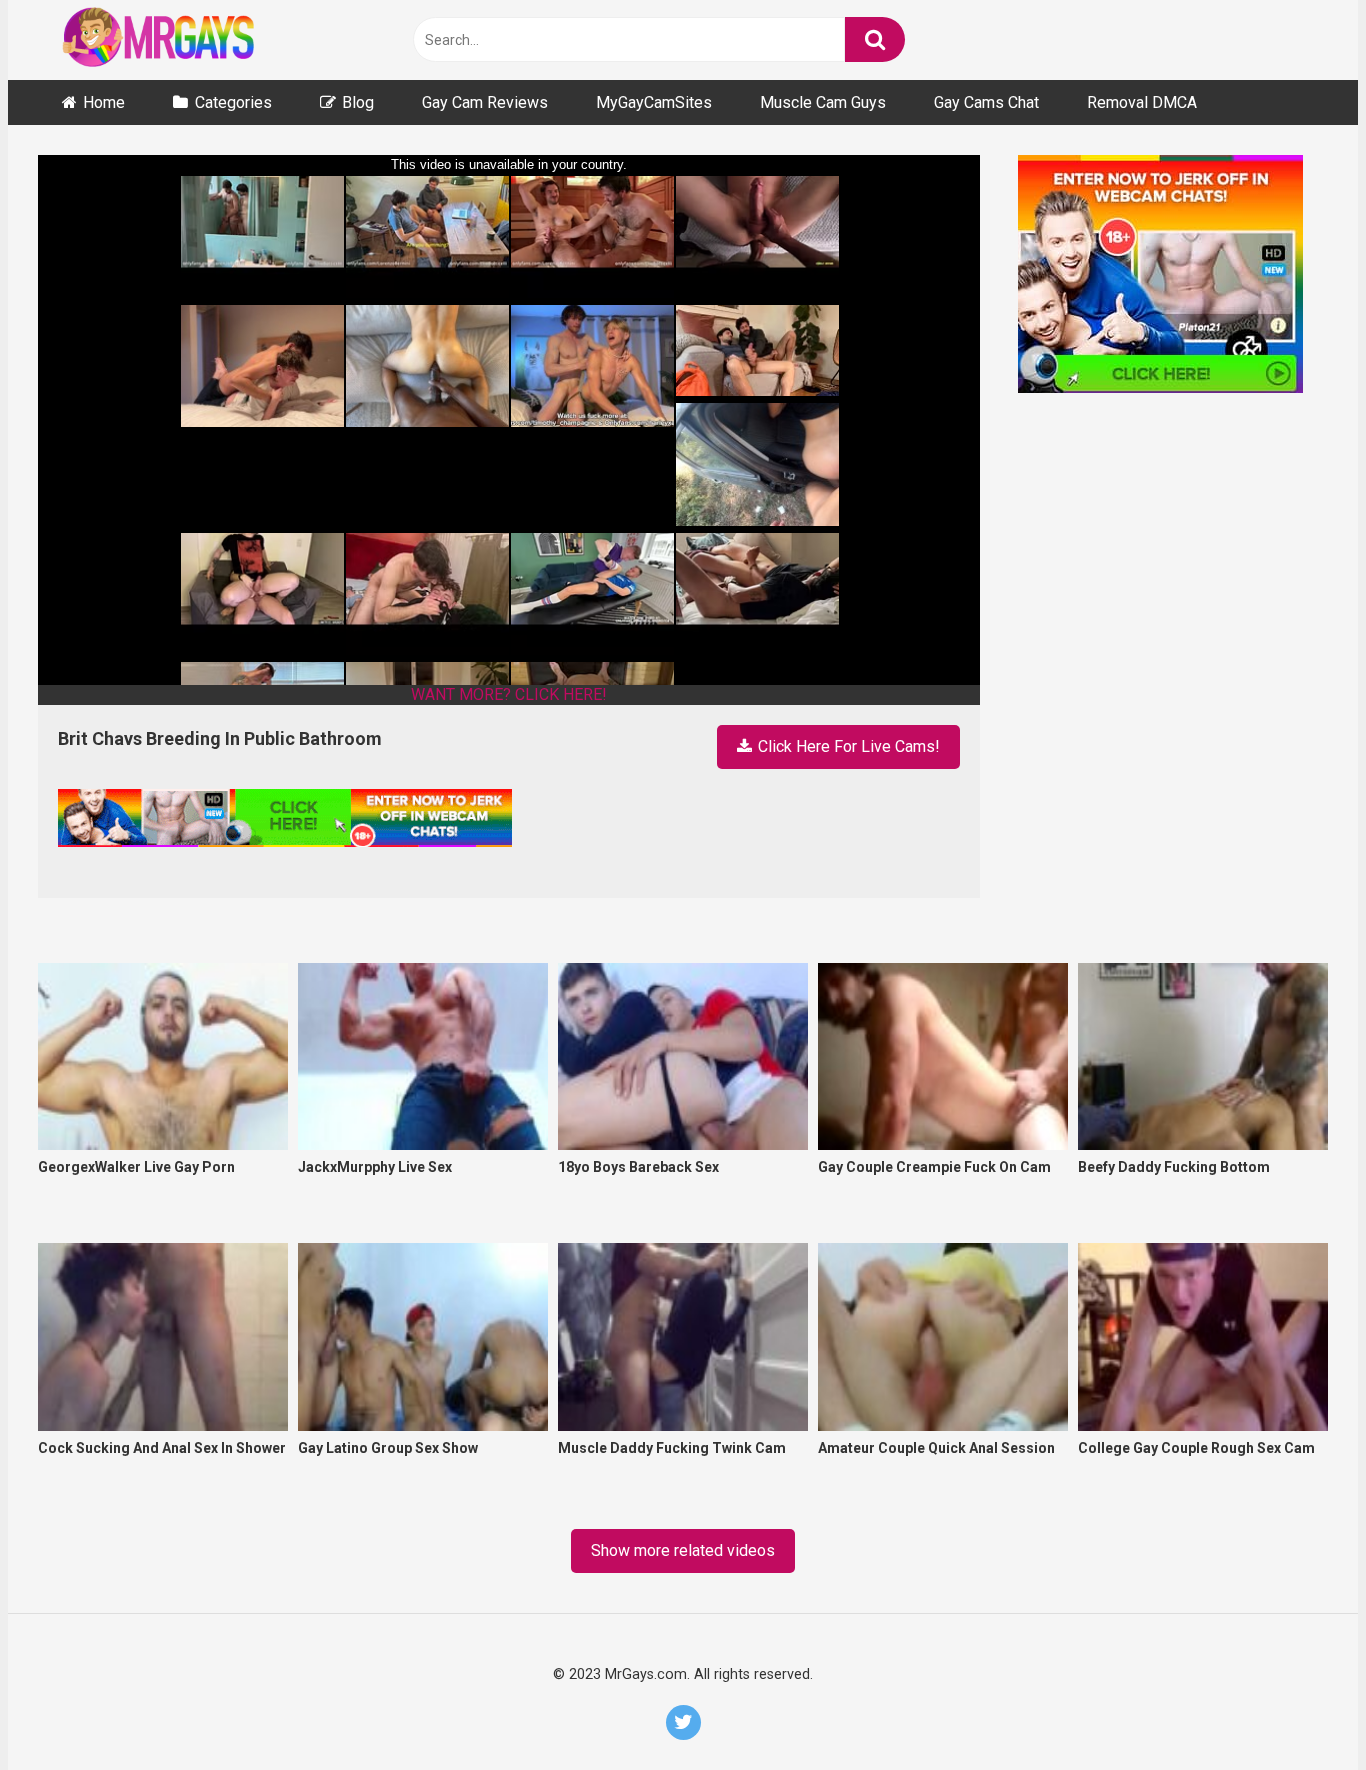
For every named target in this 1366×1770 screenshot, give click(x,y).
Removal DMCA (1142, 102)
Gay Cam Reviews (485, 102)
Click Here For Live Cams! (847, 746)
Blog (358, 102)
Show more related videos (683, 1550)
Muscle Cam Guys (823, 102)
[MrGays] (188, 40)
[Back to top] (1298, 1708)
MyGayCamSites (654, 102)
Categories (233, 102)
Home (104, 102)
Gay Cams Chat (986, 102)
